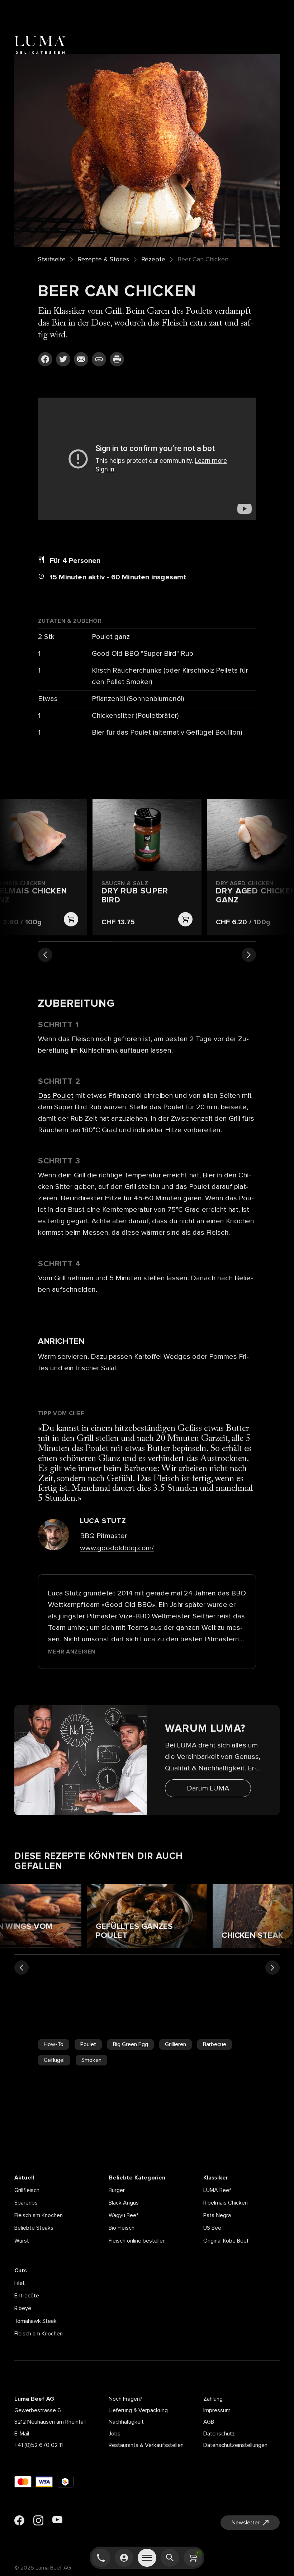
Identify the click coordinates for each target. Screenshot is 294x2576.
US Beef (213, 2228)
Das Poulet (56, 1096)
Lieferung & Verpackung (138, 2410)
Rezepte (153, 260)
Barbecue (215, 2044)
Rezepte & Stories (103, 260)
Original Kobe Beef (226, 2241)
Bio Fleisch (122, 2228)
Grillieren (176, 2044)
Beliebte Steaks (34, 2228)
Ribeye (23, 2308)
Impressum (217, 2410)
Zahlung (213, 2399)
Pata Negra (217, 2215)
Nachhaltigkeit (126, 2422)
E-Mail (22, 2434)
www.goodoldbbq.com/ (117, 1548)
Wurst (22, 2241)
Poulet (88, 2044)
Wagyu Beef (124, 2215)
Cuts (21, 2271)
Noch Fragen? (125, 2399)
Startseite (52, 260)
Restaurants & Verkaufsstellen (146, 2445)
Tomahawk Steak (35, 2321)
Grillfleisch (27, 2190)
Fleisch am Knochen (39, 2215)
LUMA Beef (217, 2190)
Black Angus (124, 2203)
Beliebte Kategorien (137, 2178)
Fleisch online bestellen (137, 2241)
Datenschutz (219, 2434)
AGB (209, 2422)
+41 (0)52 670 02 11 (39, 2445)
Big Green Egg (131, 2044)
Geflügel (54, 2060)
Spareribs (26, 2203)
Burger (117, 2190)
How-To (54, 2044)
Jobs (115, 2434)
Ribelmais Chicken (226, 2203)
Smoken (91, 2060)
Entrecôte (27, 2296)
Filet (20, 2283)
